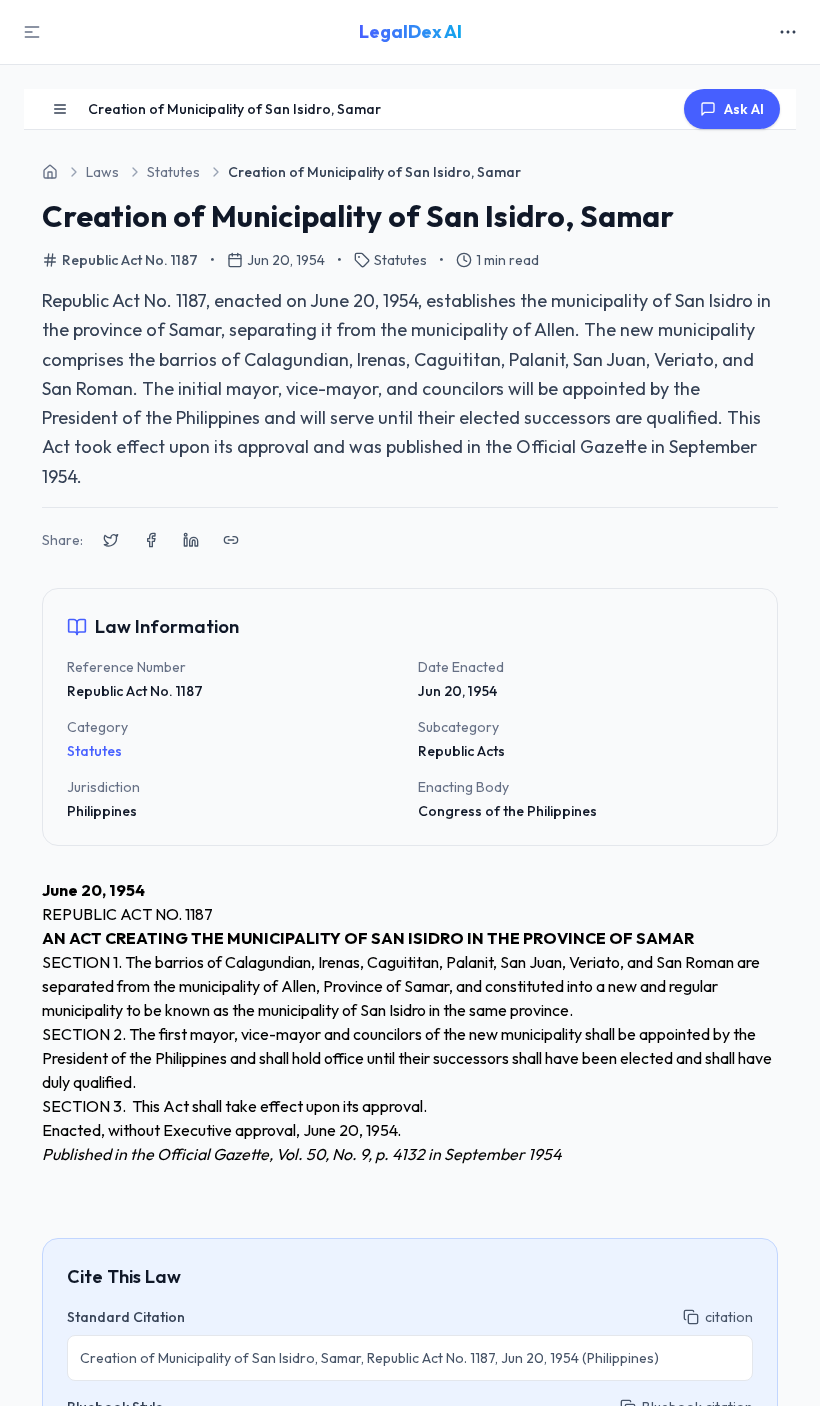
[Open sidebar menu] (60, 109)
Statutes (94, 751)
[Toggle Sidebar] (32, 32)
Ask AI (744, 109)
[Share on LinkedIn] (191, 540)
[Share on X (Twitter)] (111, 540)
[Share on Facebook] (151, 540)
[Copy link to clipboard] (231, 540)
